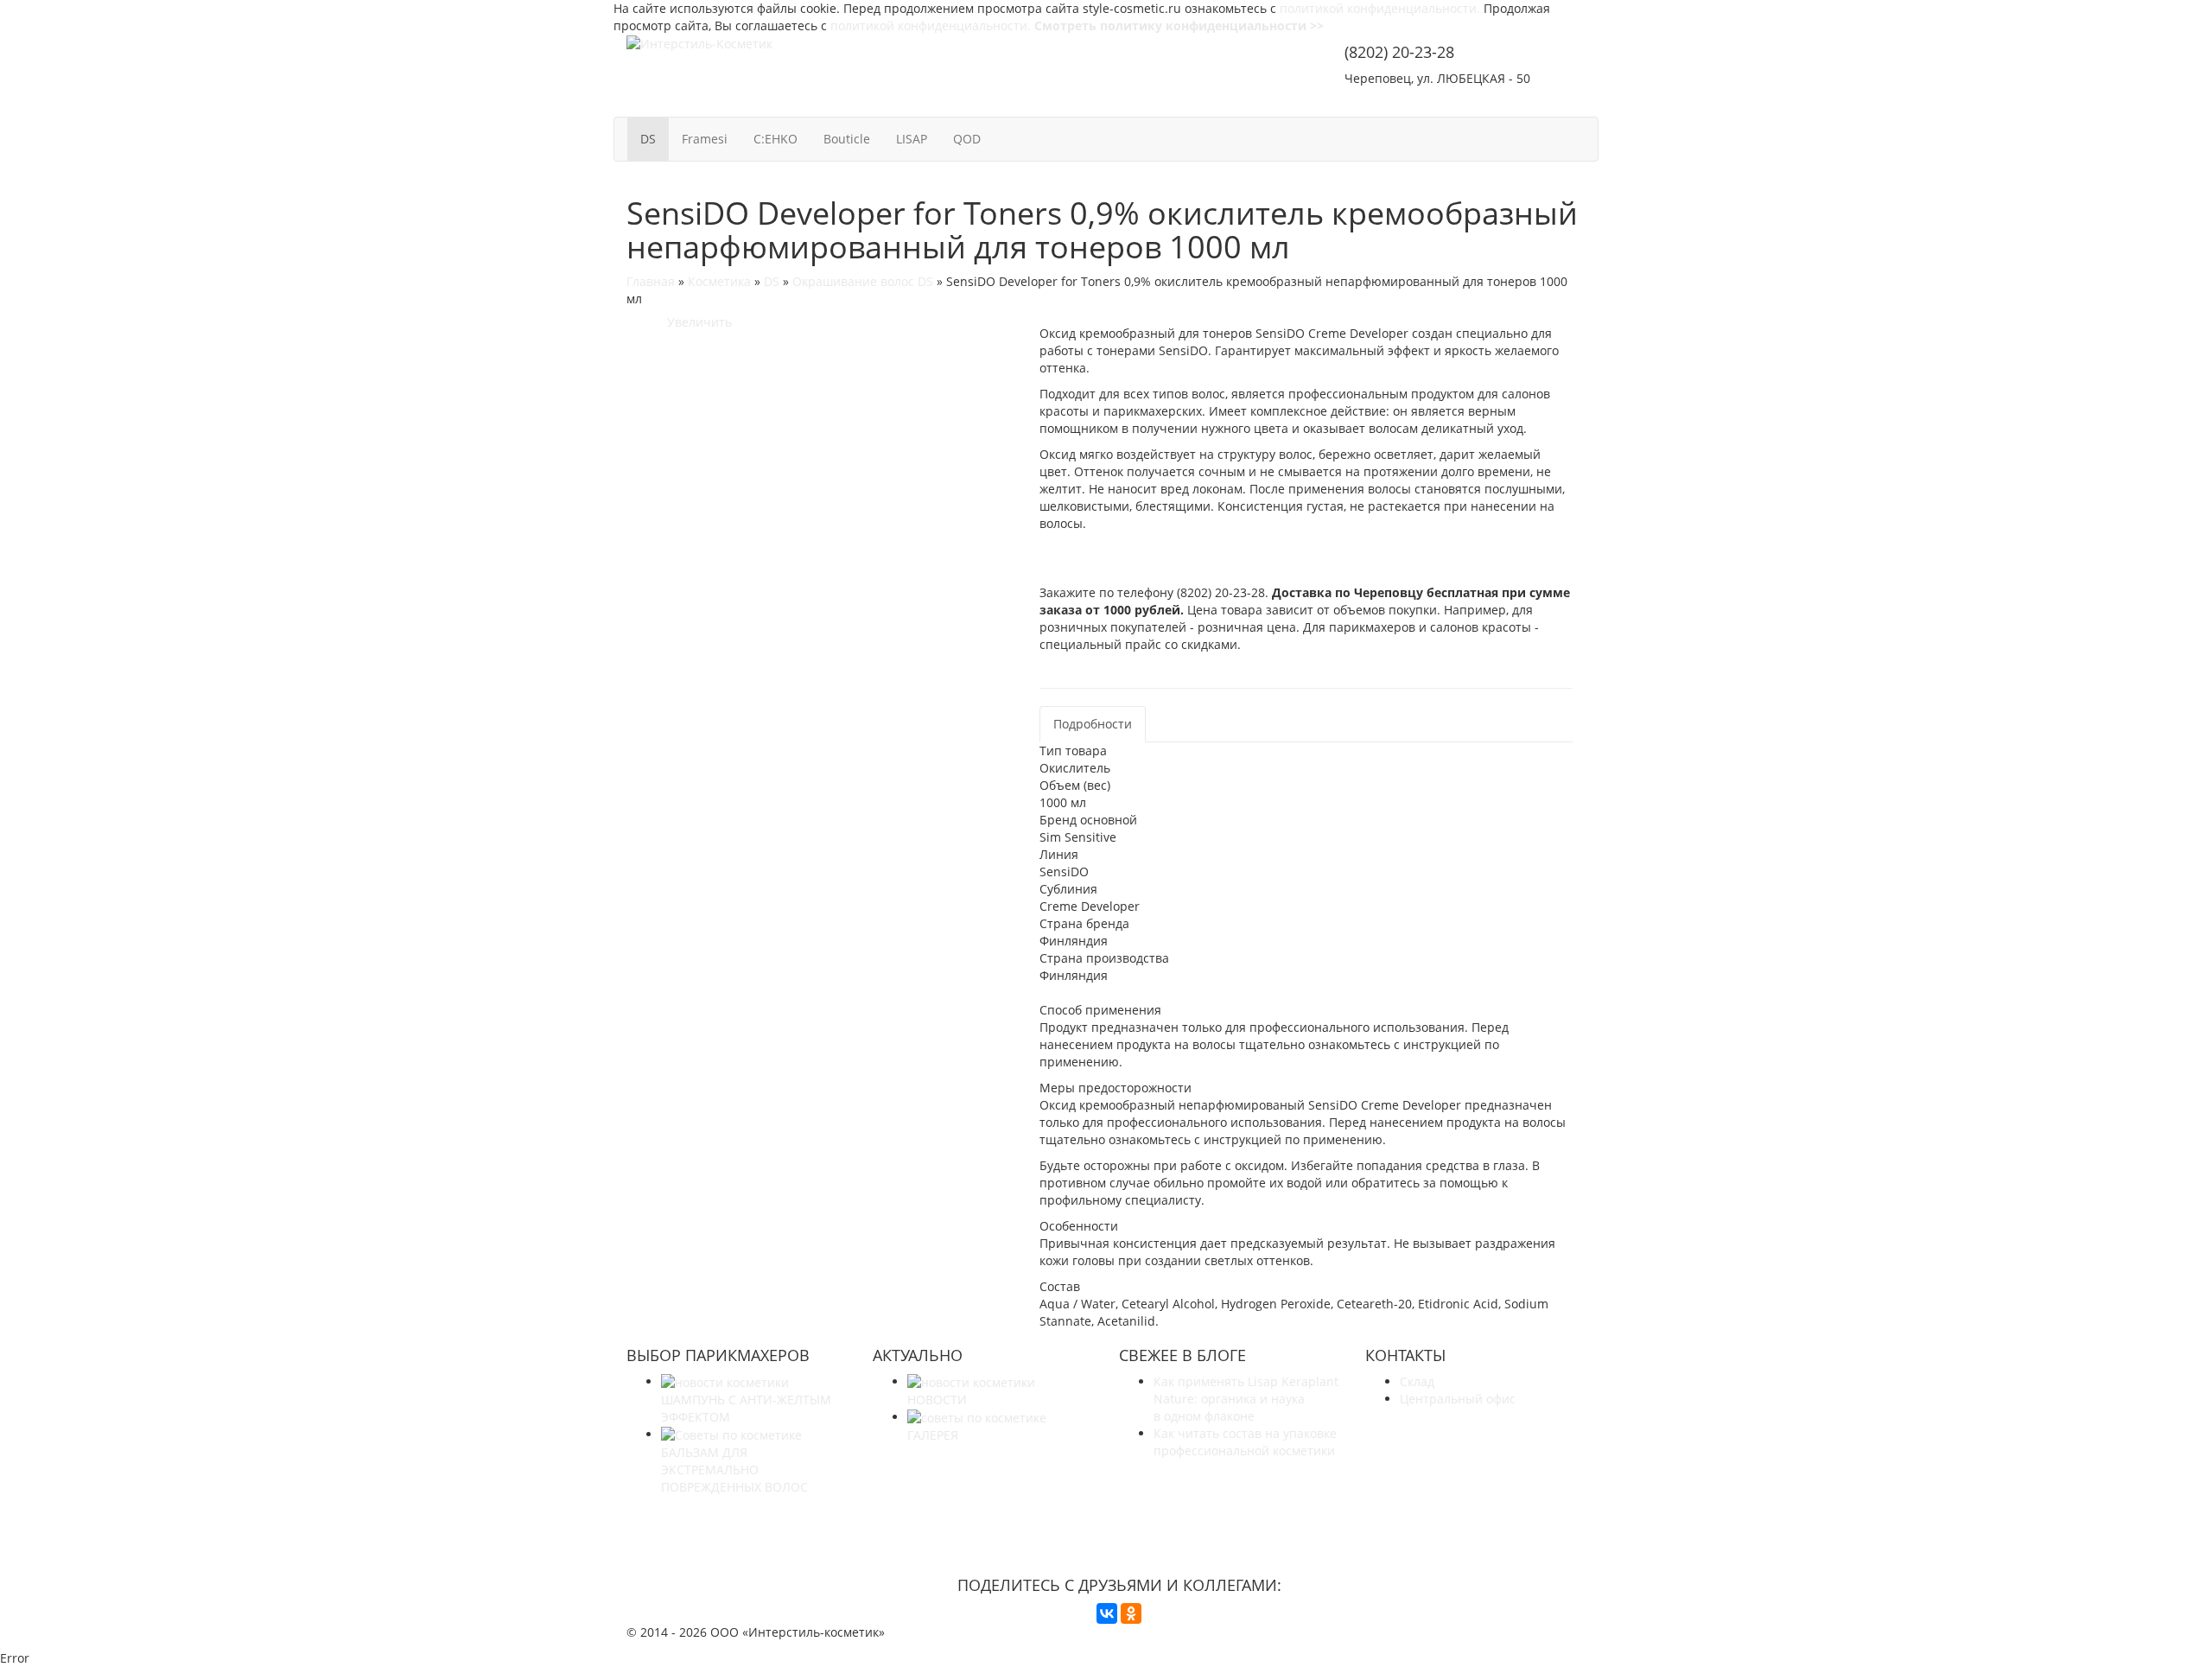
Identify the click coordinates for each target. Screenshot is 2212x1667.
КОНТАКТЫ (1541, 102)
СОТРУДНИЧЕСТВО (1412, 102)
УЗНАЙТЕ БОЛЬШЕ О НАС (1119, 1519)
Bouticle (847, 139)
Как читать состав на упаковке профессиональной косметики (1245, 1442)
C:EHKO (775, 139)
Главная (651, 281)
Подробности (1093, 724)
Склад (1417, 1381)
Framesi (705, 139)
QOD (967, 139)
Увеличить (696, 322)
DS (648, 139)
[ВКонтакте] (1107, 1613)
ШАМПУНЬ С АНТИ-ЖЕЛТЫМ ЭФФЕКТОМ (746, 1408)
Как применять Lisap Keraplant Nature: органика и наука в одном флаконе (1246, 1399)
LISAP (912, 139)
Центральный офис (1458, 1399)
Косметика (719, 281)
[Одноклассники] (1131, 1613)
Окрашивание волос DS (863, 281)
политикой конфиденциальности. (1380, 8)
